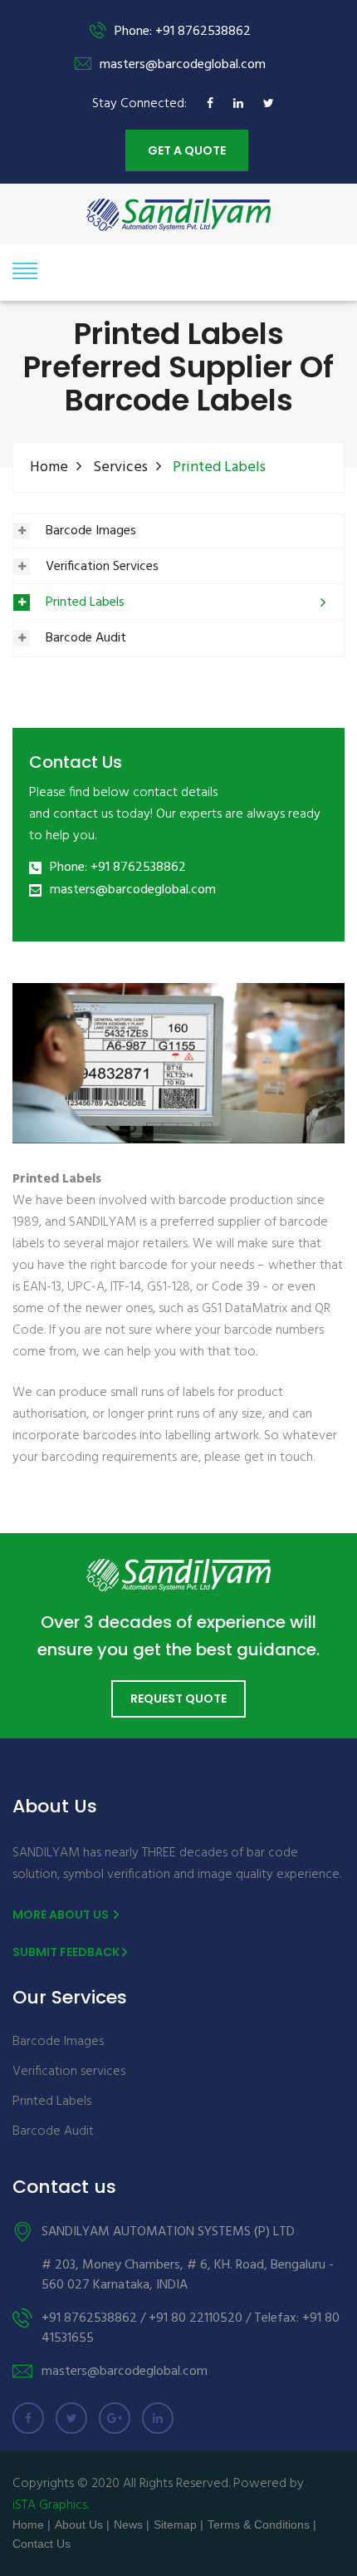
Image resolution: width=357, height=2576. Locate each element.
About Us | (82, 2524)
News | (132, 2524)
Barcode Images (91, 531)
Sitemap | (178, 2524)
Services (120, 467)
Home (49, 467)
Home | (32, 2524)
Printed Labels (85, 602)
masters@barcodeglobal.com (133, 890)
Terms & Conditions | (262, 2524)
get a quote (187, 150)
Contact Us (42, 2544)
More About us (62, 1915)
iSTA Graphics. (51, 2505)
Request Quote (178, 1698)
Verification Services (102, 567)
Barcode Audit (86, 638)
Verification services (69, 2072)
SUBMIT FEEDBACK (66, 1952)
